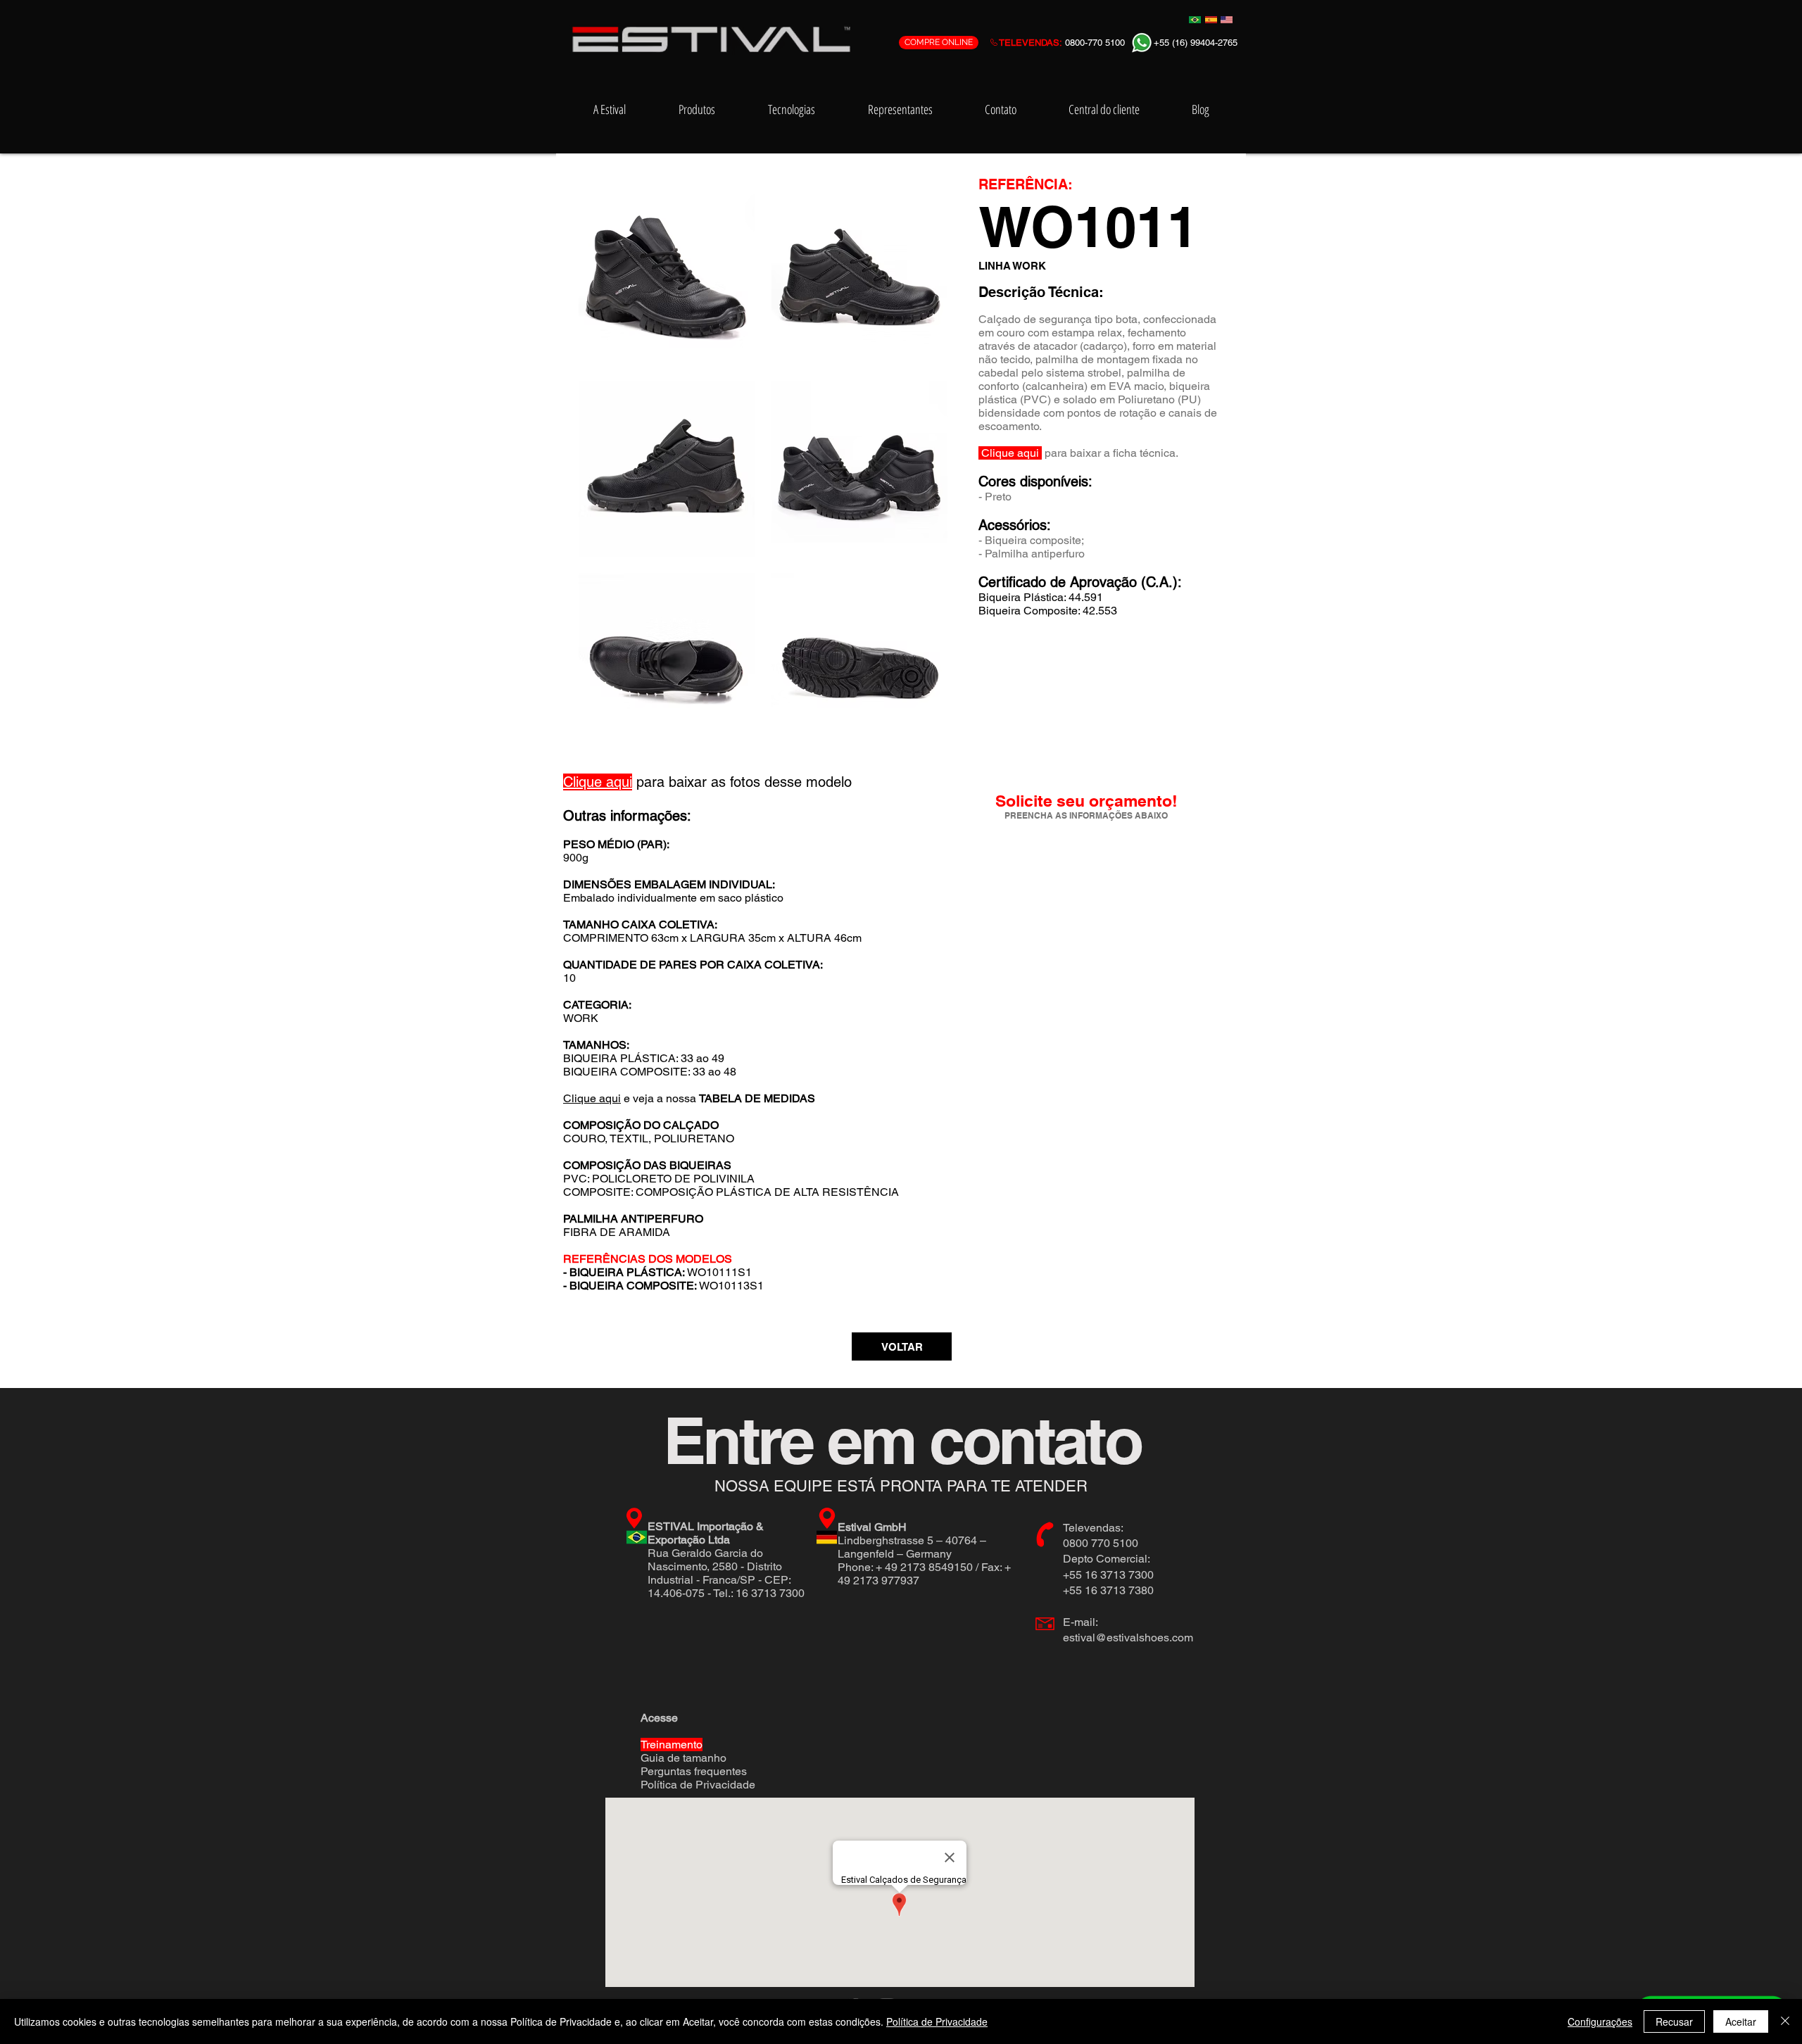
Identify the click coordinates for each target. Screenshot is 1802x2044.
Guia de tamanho (683, 1758)
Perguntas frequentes (694, 1771)
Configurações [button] (1600, 2021)
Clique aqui (592, 1098)
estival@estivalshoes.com (1128, 1638)
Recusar (1674, 2021)
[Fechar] (1785, 2021)
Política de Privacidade (698, 1785)
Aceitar (1741, 2021)
